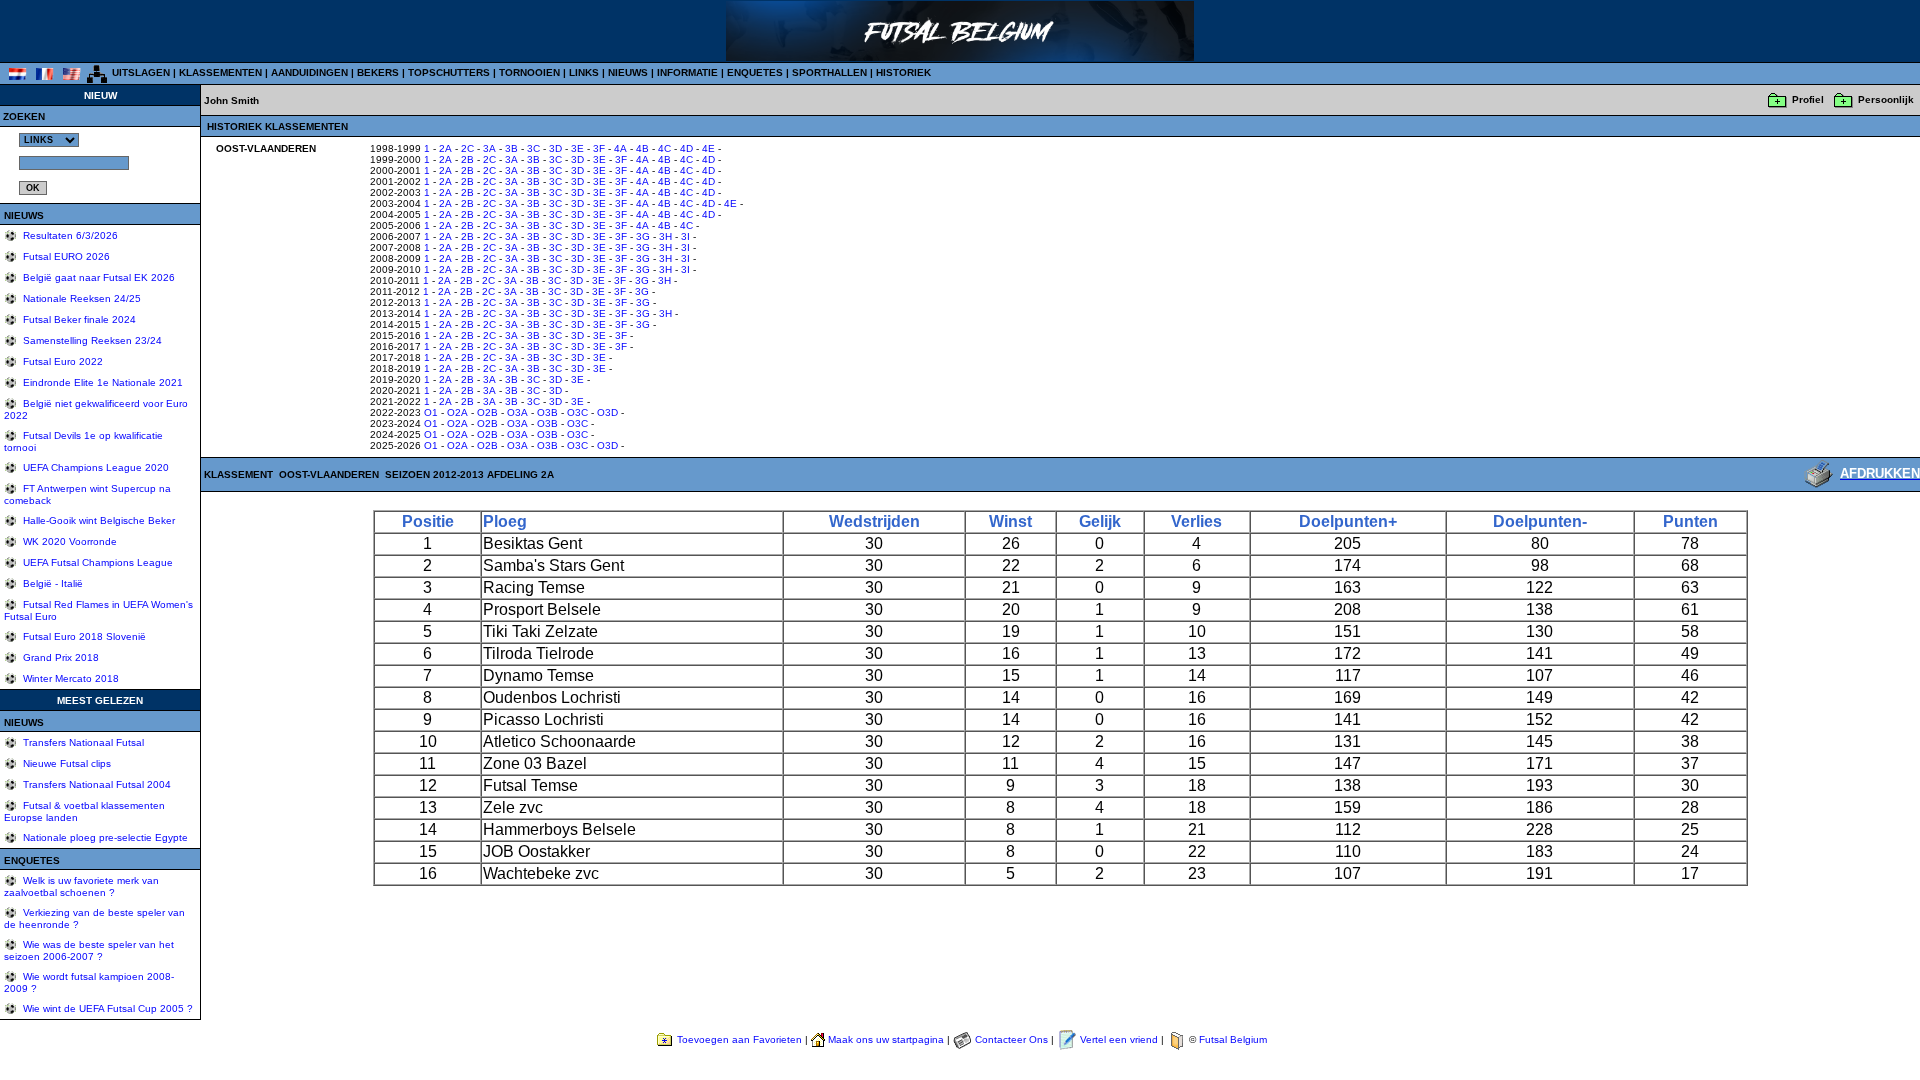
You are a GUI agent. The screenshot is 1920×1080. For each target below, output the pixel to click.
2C (467, 148)
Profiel (1808, 99)
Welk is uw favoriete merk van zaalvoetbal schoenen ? (81, 886)
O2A (457, 412)
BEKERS (378, 72)
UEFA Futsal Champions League (96, 562)
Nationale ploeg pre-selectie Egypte (104, 837)
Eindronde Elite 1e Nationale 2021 (101, 382)
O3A (517, 412)
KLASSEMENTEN (220, 72)
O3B (547, 412)
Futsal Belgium (1233, 1039)
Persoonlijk (1886, 99)
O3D (607, 412)
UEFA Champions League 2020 (94, 467)
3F (599, 148)
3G (643, 236)
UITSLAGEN (141, 72)
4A (620, 148)
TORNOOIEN (529, 72)
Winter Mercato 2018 (69, 678)
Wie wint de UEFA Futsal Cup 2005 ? (106, 1008)
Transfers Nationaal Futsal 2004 (95, 784)
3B (511, 148)
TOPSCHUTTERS (449, 72)
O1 (431, 412)
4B (642, 148)
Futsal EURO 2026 (65, 256)
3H (665, 236)
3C (533, 148)
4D (686, 148)
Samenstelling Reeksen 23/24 (91, 340)
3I (685, 236)
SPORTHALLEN (829, 72)
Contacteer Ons (1011, 1039)
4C (664, 148)
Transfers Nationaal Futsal (82, 742)
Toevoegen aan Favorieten (739, 1039)
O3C (577, 412)
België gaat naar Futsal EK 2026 (97, 277)
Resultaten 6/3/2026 (69, 235)
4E (708, 148)
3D (555, 148)
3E (577, 148)
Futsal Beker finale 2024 (78, 319)
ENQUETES (755, 72)
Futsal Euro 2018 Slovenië (83, 636)
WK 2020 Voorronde (68, 541)
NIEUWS (628, 72)
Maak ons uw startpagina (886, 1039)
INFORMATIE (687, 72)
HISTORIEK (903, 72)
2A (445, 148)
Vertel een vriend (1119, 1039)
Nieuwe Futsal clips (65, 763)
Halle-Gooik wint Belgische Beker (97, 520)
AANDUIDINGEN (309, 72)
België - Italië (51, 583)
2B (467, 159)
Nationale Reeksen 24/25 (80, 298)
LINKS (584, 72)
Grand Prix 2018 (59, 657)
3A (489, 148)
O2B (487, 412)
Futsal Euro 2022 (61, 361)
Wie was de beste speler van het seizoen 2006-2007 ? (89, 950)
